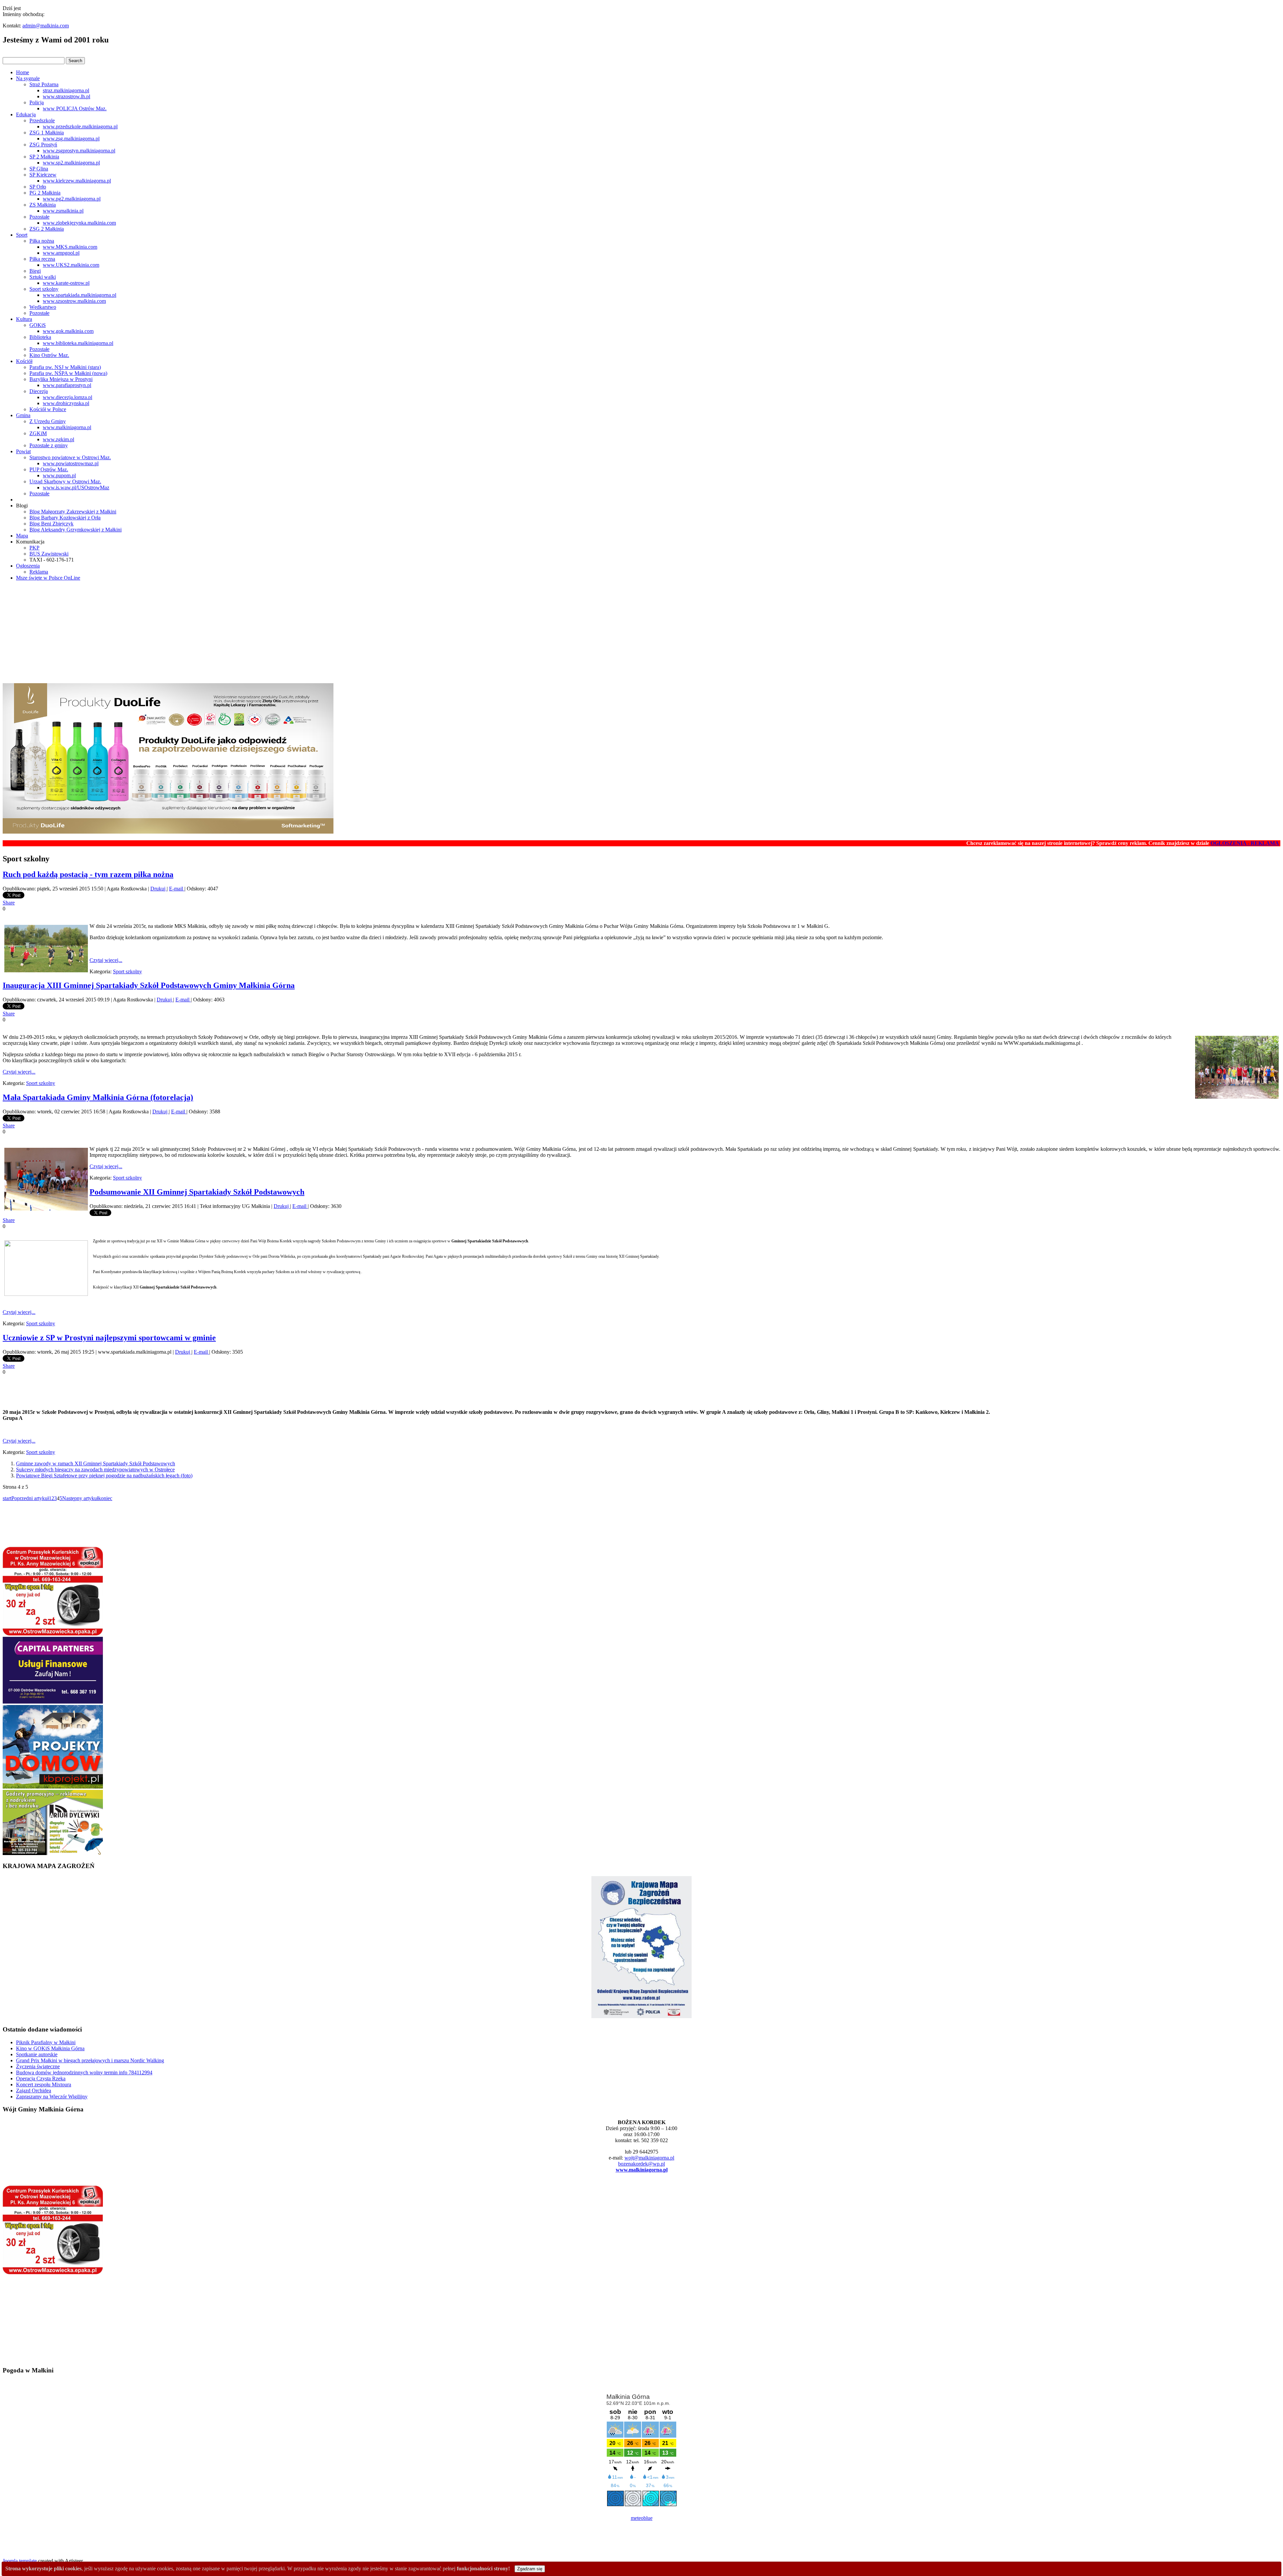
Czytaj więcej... (106, 960)
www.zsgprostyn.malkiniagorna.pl (79, 151)
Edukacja (26, 114)
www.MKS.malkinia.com (70, 247)
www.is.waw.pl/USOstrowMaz (76, 487)
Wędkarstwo (43, 307)
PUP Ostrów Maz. (49, 469)
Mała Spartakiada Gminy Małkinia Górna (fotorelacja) (98, 1097)
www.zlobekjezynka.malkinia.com (79, 223)
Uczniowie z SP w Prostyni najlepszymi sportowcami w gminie (109, 1338)
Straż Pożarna (44, 84)
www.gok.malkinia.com (68, 331)
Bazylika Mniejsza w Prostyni (61, 379)
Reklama (39, 572)
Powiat (23, 451)
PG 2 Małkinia (45, 193)
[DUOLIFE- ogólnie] (168, 832)
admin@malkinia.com (46, 26)
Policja (37, 102)
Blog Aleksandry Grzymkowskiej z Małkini (76, 530)
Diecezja (39, 391)
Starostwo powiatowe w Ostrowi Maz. (70, 457)
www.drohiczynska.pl (66, 403)
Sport (22, 235)
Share (9, 903)
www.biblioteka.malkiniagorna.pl (78, 343)
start (7, 1498)
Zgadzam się (530, 2569)
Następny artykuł (80, 1498)
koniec (105, 1498)
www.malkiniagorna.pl (67, 427)
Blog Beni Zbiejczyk (51, 524)
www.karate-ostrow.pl (66, 283)
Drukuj (159, 889)
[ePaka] (53, 1634)
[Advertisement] (641, 633)
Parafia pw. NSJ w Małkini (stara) (65, 367)
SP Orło (38, 187)
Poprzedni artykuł (30, 1498)
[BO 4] (53, 1853)
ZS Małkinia (43, 205)
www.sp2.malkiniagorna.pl (71, 163)
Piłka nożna (42, 241)
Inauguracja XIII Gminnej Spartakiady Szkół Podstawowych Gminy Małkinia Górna (149, 985)
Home (23, 72)
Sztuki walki (43, 277)
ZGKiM (38, 433)
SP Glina (39, 169)
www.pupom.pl (59, 475)
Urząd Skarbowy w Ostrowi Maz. (65, 481)
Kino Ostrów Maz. (49, 355)
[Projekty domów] (53, 1787)
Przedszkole (42, 120)
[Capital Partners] (53, 1702)
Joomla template (20, 2561)
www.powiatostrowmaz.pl (71, 463)
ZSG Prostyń (43, 145)
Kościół (24, 361)
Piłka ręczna (42, 259)
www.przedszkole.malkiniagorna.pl (80, 127)
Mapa (22, 536)
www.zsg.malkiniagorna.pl (71, 139)
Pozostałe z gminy (49, 445)
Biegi (35, 271)
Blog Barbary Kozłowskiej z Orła (65, 518)
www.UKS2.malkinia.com (71, 265)
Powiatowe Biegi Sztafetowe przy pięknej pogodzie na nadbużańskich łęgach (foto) (104, 1476)
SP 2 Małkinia (44, 157)
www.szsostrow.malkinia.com (74, 301)
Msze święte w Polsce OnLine (48, 578)
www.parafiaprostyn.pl (67, 385)
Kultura (24, 319)
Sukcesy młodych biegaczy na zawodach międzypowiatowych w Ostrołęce (95, 1469)
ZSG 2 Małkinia (47, 229)
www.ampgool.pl (61, 253)
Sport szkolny (44, 289)
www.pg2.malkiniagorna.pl (72, 199)
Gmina (23, 415)
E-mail (177, 889)
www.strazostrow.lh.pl (66, 96)
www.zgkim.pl (58, 439)
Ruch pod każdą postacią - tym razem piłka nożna (88, 874)
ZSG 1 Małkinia (47, 133)
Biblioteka (40, 337)
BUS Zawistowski (49, 554)
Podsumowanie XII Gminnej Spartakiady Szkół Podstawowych (197, 1192)
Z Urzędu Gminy (48, 421)
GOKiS (38, 325)
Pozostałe (39, 217)
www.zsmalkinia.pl (63, 211)
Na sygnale (28, 78)
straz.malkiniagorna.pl (66, 90)
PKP (34, 548)
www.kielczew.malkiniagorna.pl (77, 181)
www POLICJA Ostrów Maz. (75, 108)
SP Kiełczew (43, 175)
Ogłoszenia (28, 566)
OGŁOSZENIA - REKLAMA (1134, 843)
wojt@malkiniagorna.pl (649, 2158)
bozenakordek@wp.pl (641, 2164)
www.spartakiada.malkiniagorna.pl (80, 295)
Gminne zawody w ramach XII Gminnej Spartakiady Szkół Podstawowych (96, 1463)
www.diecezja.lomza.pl (67, 397)
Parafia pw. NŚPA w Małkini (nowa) (68, 373)
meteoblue (642, 2518)
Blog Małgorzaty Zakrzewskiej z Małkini (73, 512)
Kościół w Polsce (48, 409)
